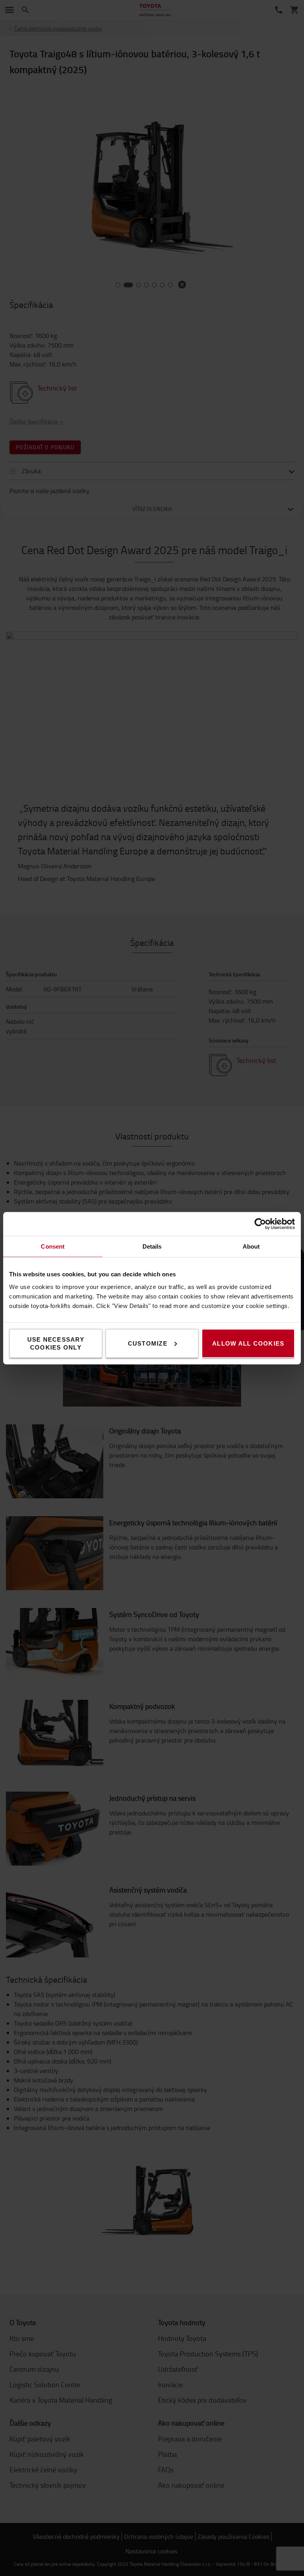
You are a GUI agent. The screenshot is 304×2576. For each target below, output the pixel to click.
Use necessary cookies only (56, 1343)
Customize (148, 1343)
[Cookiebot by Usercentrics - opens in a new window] (260, 1224)
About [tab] (251, 1246)
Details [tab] (152, 1246)
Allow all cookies (248, 1343)
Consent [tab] (53, 1246)
